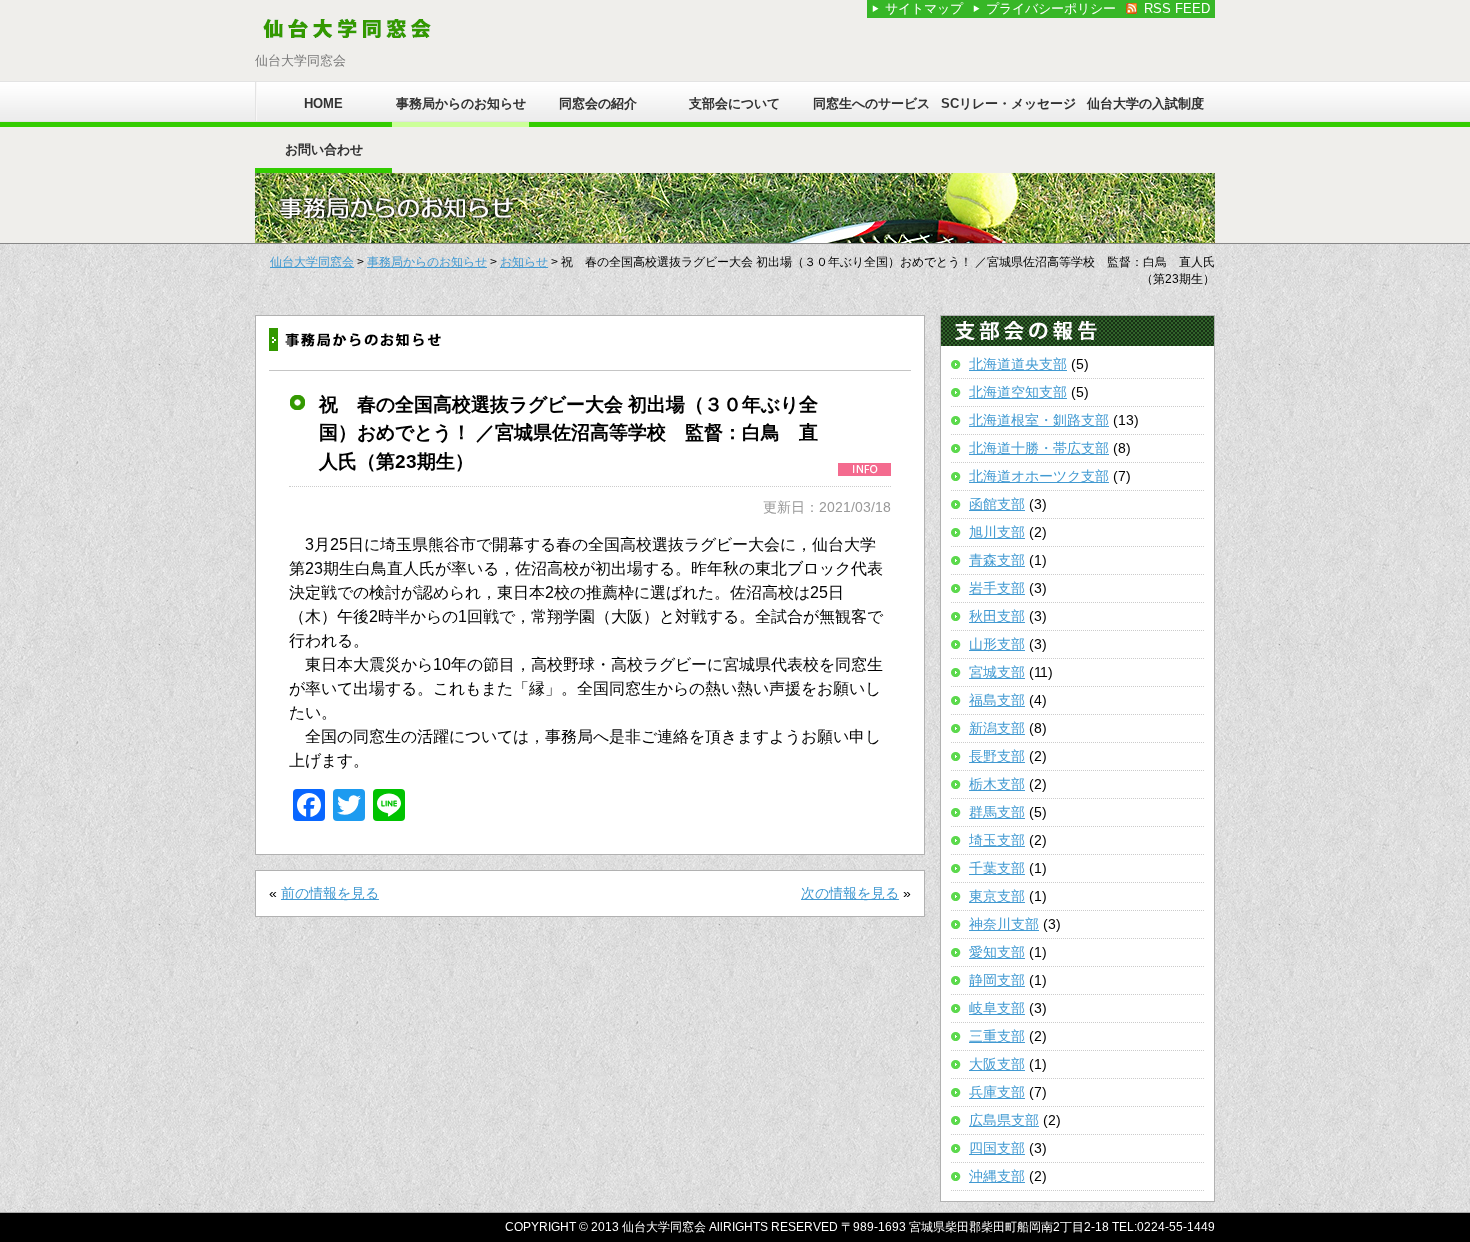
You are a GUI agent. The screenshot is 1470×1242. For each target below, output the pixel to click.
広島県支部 (1004, 1120)
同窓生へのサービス (871, 103)
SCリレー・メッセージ (1008, 103)
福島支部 (997, 700)
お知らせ (524, 262)
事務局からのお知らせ (461, 103)
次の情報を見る (850, 893)
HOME (323, 103)
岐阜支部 (997, 1008)
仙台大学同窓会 (312, 262)
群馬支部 (997, 812)
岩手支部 (997, 588)
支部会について (734, 103)
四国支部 (997, 1148)
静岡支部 (997, 980)
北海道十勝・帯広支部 (1039, 448)
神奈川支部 (1004, 924)
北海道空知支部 (1018, 392)
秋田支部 (997, 616)
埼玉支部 (997, 840)
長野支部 (997, 756)
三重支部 (997, 1036)
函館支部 (997, 504)
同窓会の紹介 (598, 103)
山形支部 (997, 644)
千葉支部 (997, 868)
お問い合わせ (324, 149)
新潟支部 (997, 728)
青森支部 (997, 560)
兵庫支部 (997, 1092)
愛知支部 (997, 952)
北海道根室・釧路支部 (1039, 420)
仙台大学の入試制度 (1145, 103)
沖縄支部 (997, 1176)
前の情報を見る (330, 893)
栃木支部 (997, 784)
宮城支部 (997, 672)
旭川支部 (997, 532)
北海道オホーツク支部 (1039, 476)
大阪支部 (997, 1064)
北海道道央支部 (1018, 364)
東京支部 (997, 896)
